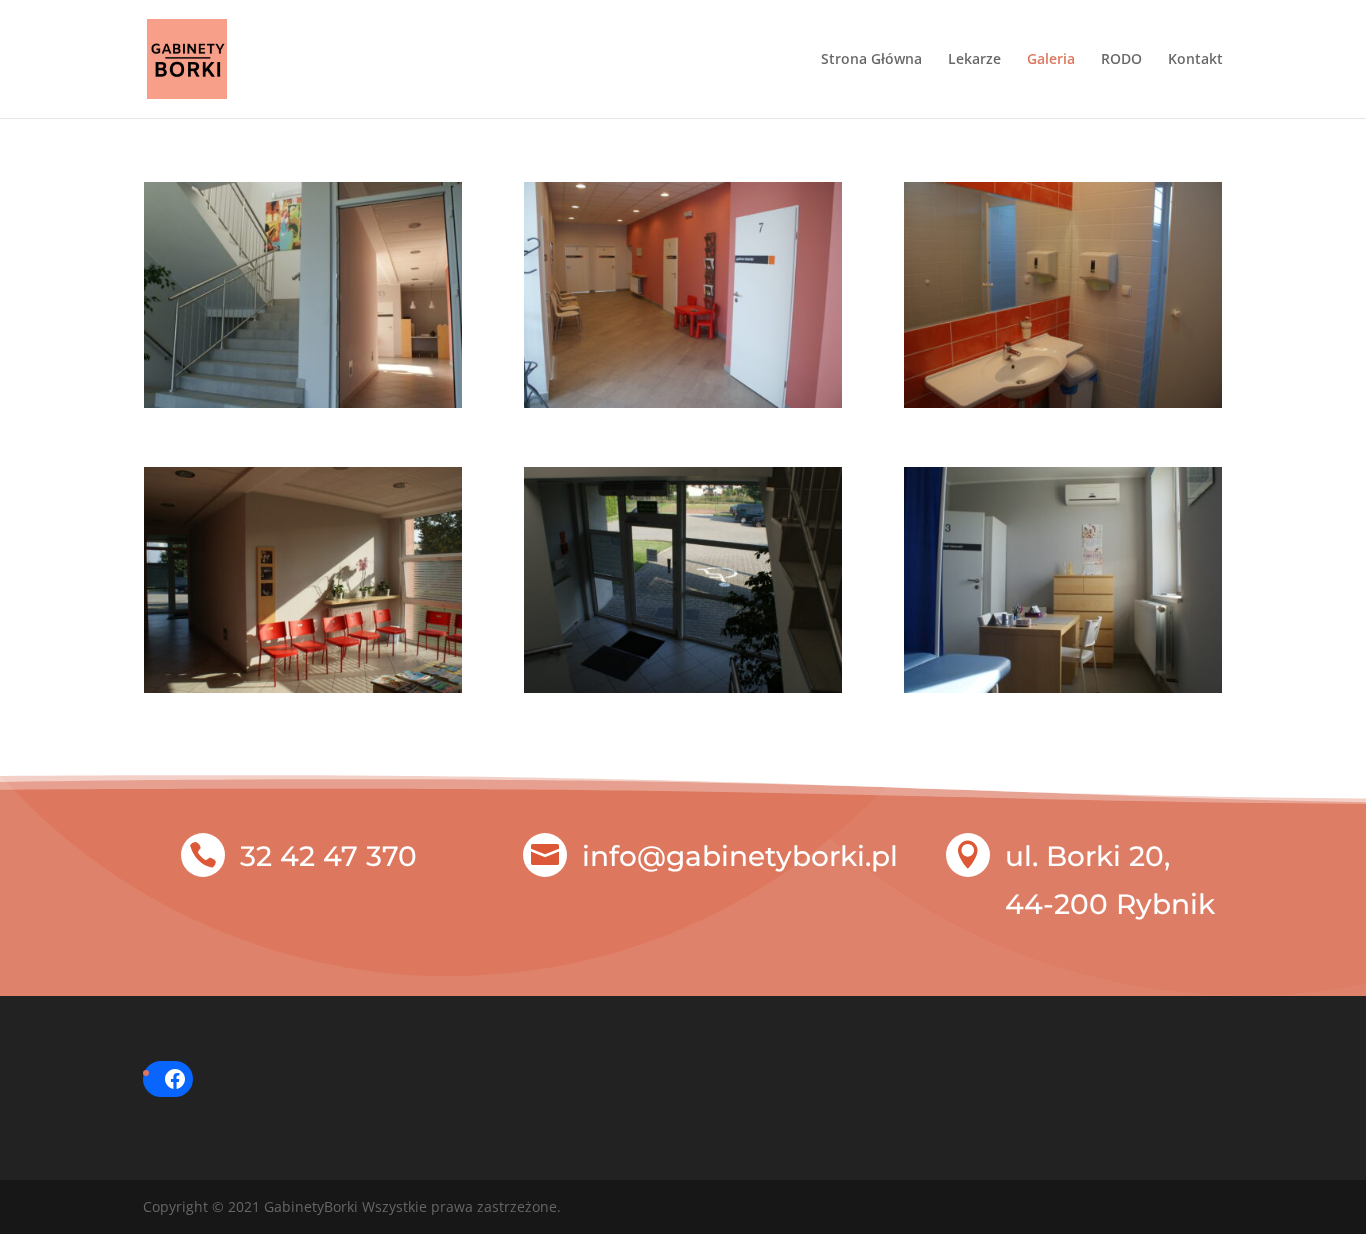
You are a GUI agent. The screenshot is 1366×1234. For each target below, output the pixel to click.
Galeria (1051, 60)
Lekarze (974, 60)
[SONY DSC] (303, 402)
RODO (1121, 60)
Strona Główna (871, 60)
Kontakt (1195, 60)
